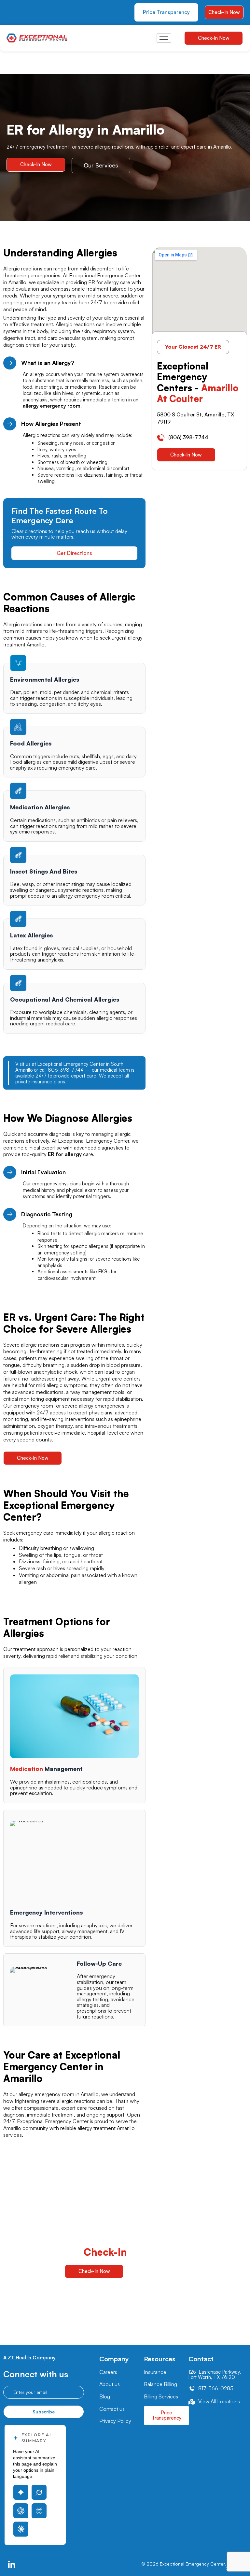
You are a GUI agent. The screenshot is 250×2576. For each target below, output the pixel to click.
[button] (193, 347)
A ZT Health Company (29, 2358)
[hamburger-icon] (164, 38)
